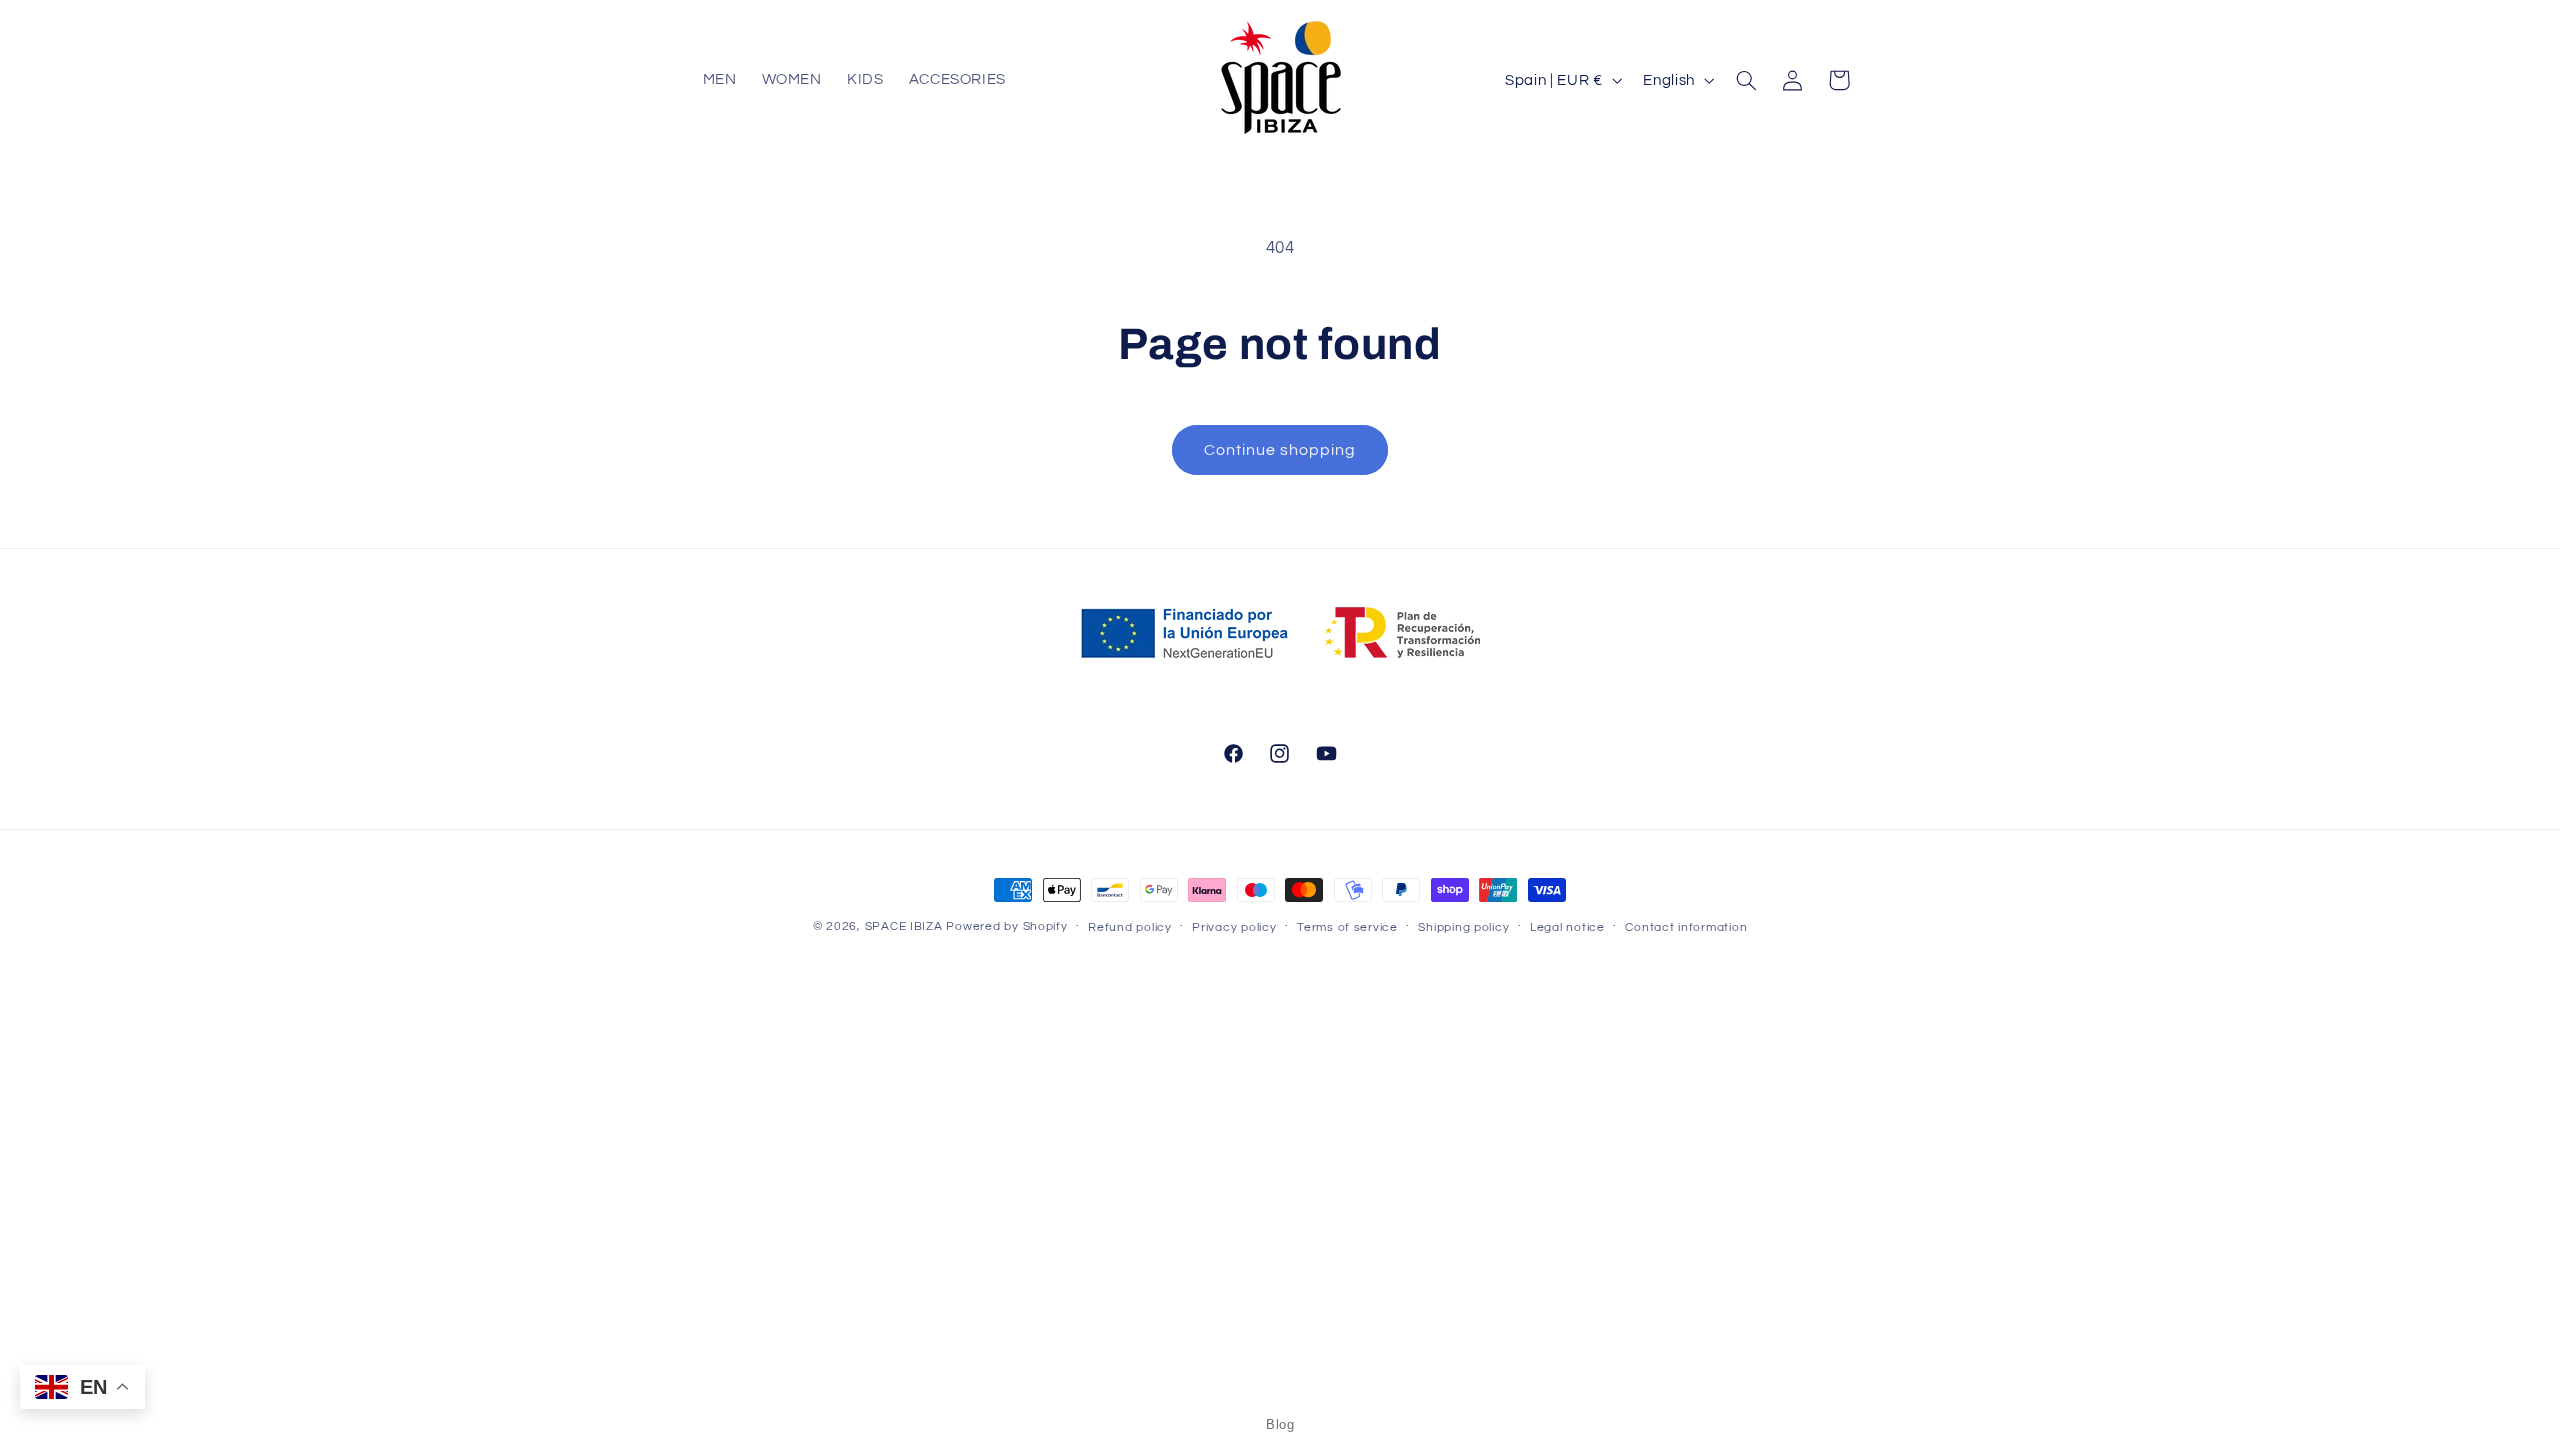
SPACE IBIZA (904, 926)
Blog (1280, 1424)
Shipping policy (1463, 927)
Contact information (1686, 927)
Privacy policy (1234, 927)
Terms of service (1347, 927)
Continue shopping (1280, 450)
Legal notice (1567, 927)
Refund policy (1130, 927)
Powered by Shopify (1006, 926)
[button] (1746, 80)
